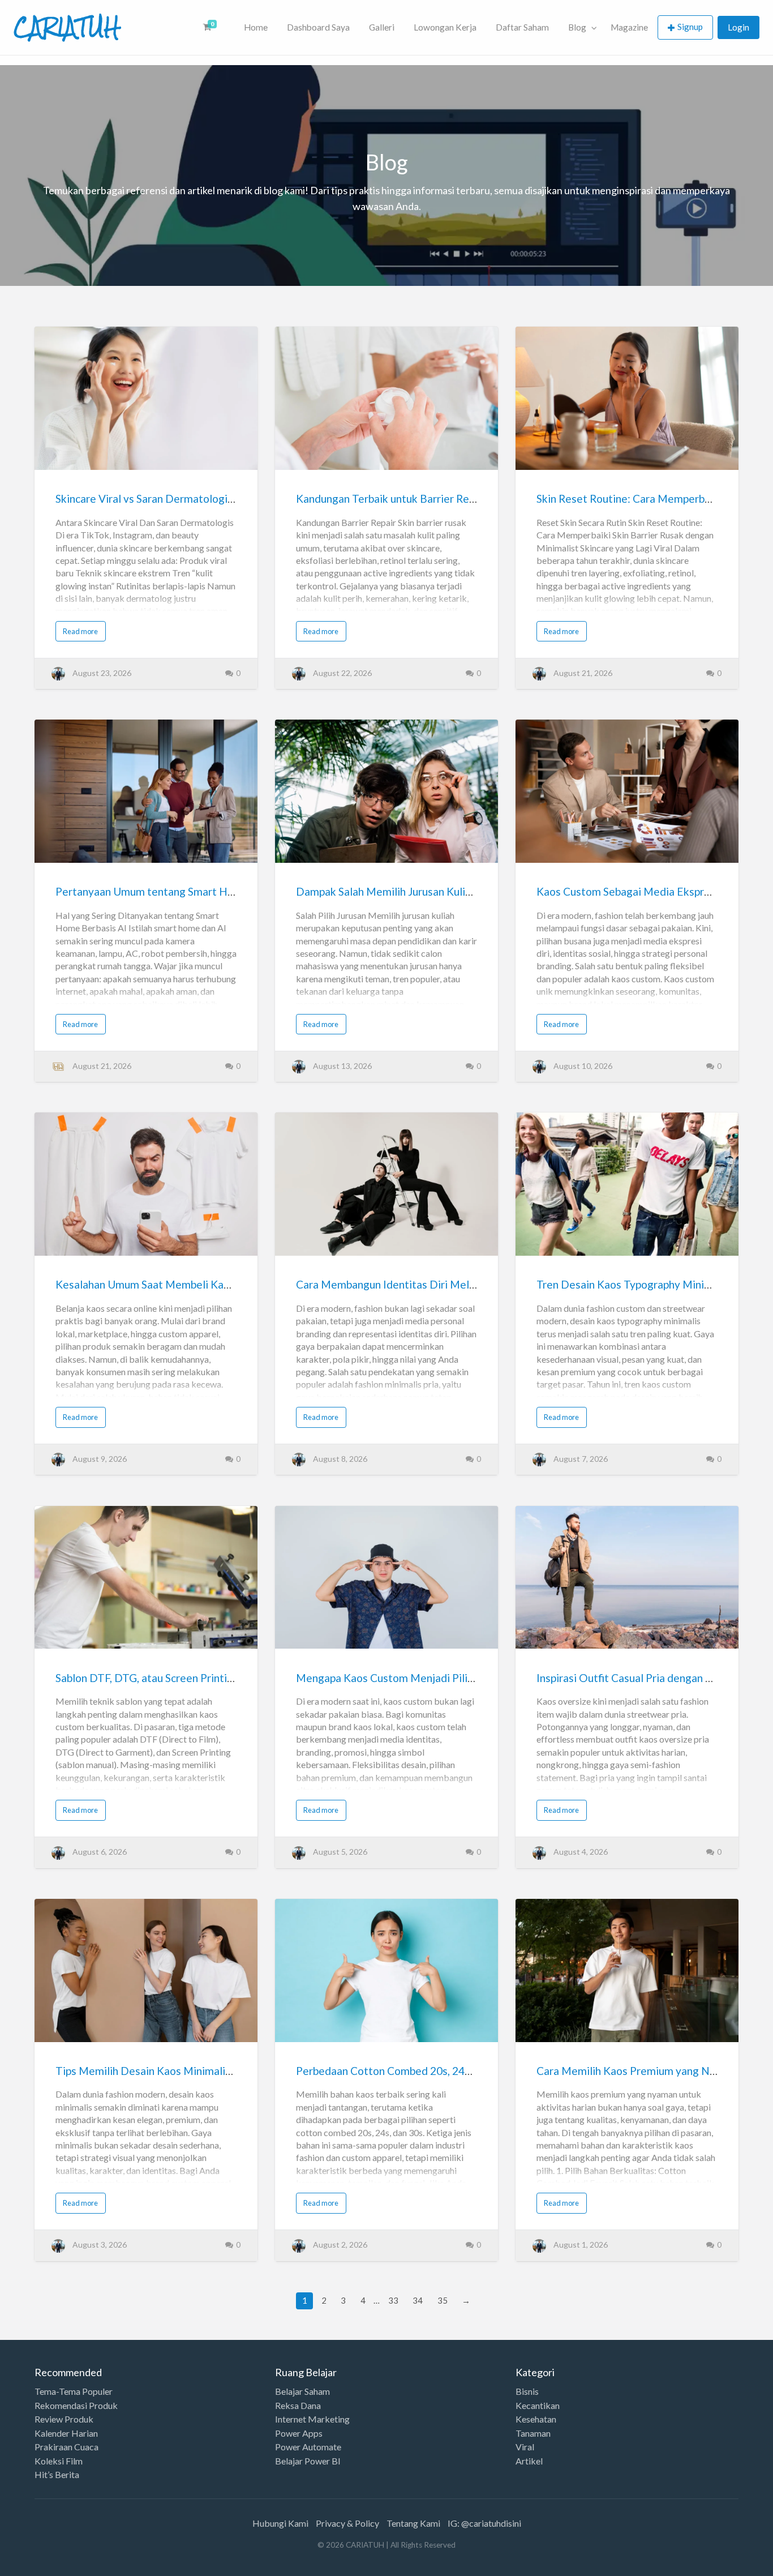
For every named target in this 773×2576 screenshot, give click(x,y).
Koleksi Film (59, 2461)
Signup (690, 27)
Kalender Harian (66, 2433)
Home (256, 27)
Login (738, 27)
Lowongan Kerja (445, 27)
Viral (525, 2447)
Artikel (529, 2461)
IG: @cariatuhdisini (484, 2523)
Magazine (629, 27)
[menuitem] (214, 27)
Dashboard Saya (318, 27)
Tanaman (533, 2433)
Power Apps (299, 2433)
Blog (577, 27)
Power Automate (308, 2447)
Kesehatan (536, 2419)
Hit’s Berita (57, 2475)
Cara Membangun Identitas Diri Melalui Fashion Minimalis (435, 1284)
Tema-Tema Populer (74, 2391)
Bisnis (527, 2391)
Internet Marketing (312, 2419)
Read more (80, 631)
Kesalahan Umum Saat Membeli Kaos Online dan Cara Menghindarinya (225, 1284)
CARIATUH (67, 27)
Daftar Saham (522, 27)
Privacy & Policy (347, 2523)
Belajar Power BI (308, 2461)
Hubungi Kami (280, 2523)
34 (418, 2300)
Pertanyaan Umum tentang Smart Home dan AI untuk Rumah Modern (221, 891)
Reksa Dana (298, 2406)
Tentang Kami (413, 2523)
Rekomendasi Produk (76, 2406)
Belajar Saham (302, 2391)
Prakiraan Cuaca (66, 2447)
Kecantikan (538, 2406)
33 (393, 2300)
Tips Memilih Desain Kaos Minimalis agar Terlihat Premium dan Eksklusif (231, 2071)
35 (443, 2300)
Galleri (382, 27)
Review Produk (64, 2419)
